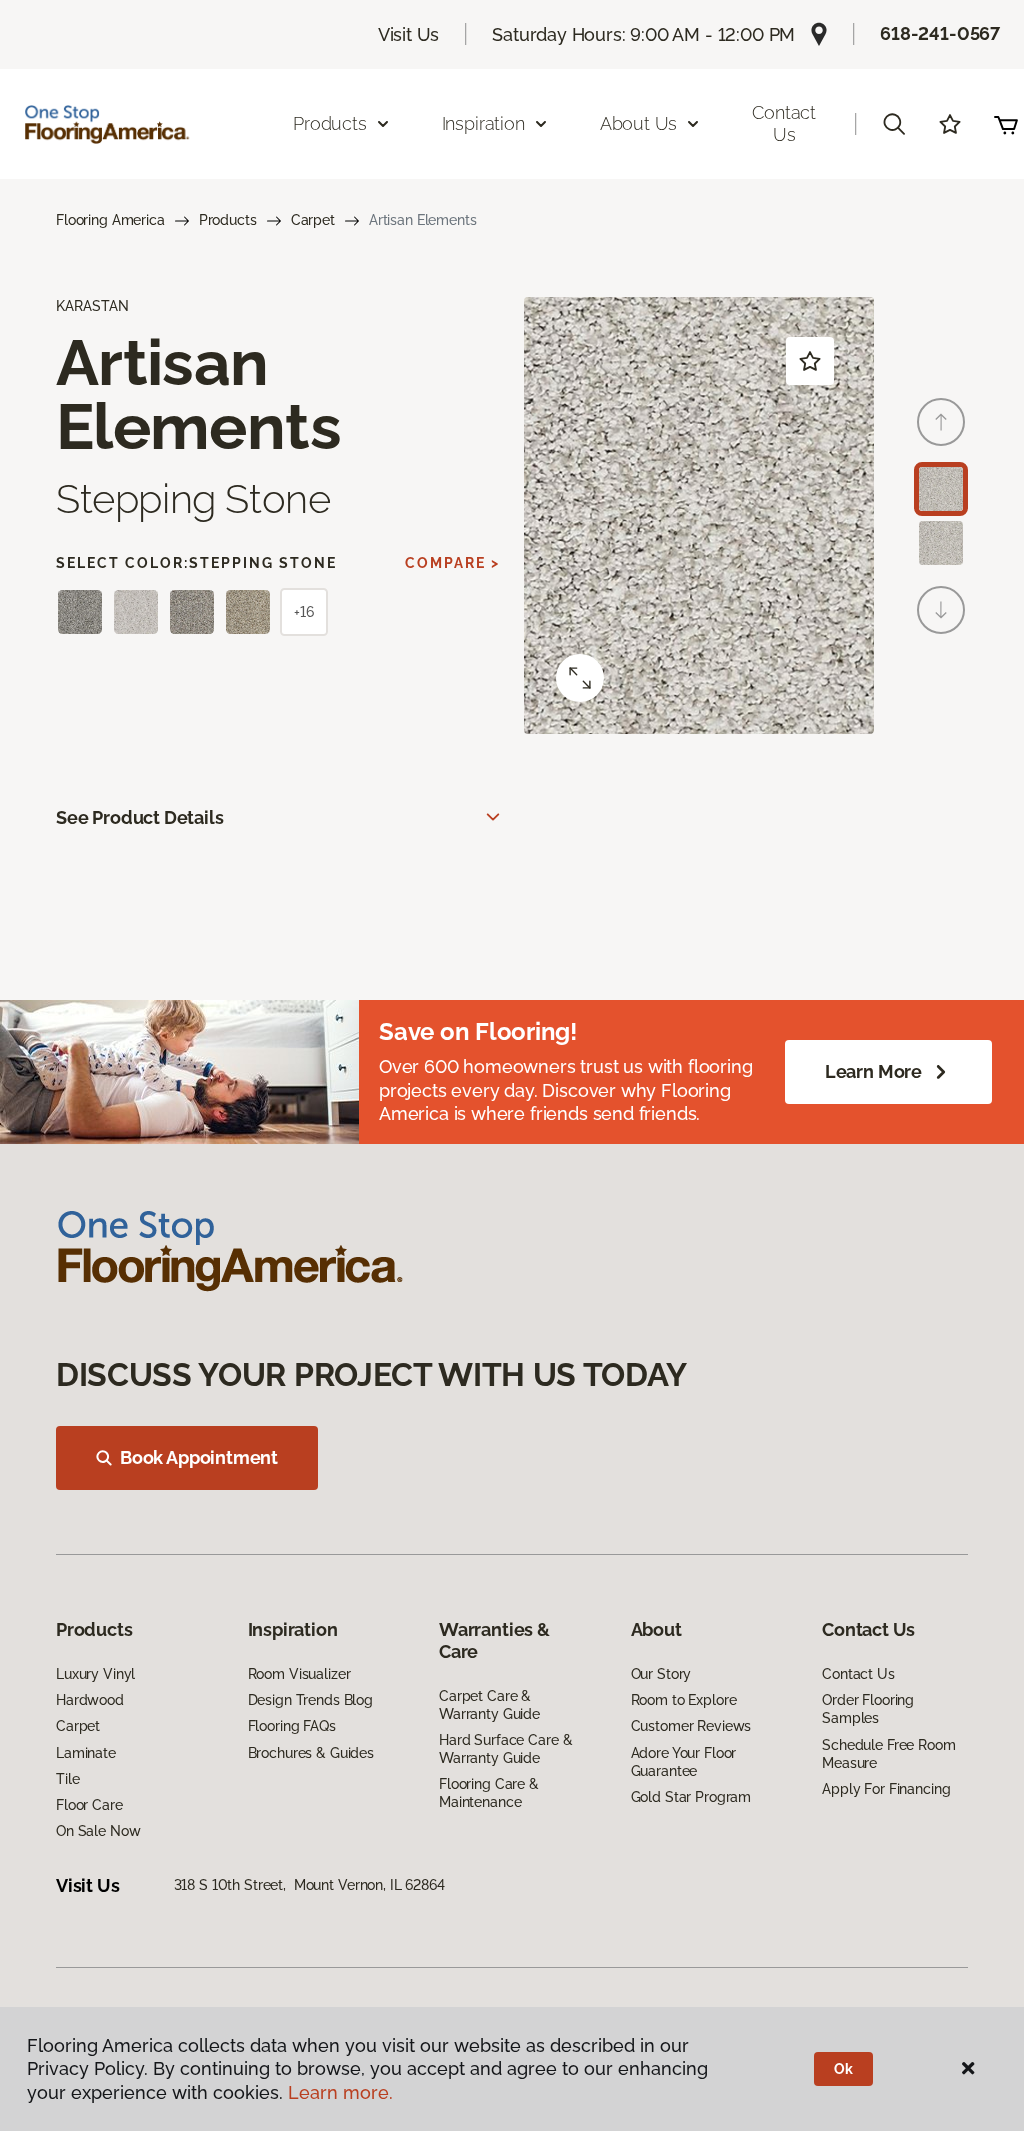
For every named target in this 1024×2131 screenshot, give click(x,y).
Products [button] (330, 123)
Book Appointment (199, 1457)
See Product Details (140, 817)
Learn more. (340, 2092)
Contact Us (784, 123)
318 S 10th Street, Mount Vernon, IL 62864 (309, 1885)
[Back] (941, 422)
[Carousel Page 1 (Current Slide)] (941, 489)
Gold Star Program (691, 1797)
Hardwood (90, 1700)
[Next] (941, 610)
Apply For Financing (886, 1789)
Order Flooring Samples (868, 1709)
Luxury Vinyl (95, 1674)
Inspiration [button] (483, 123)
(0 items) (1006, 124)
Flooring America (110, 220)
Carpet (313, 220)
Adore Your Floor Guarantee (684, 1762)
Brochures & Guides (311, 1753)
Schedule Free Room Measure (888, 1754)
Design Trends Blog (310, 1700)
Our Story (661, 1674)
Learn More (873, 1071)
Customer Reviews (691, 1726)
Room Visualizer (299, 1674)
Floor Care (89, 1805)
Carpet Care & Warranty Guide (489, 1705)
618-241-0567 (940, 33)
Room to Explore (684, 1700)
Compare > (452, 563)
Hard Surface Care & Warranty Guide (505, 1749)
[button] (894, 124)
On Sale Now (98, 1831)
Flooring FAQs (292, 1726)
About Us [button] (639, 123)
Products (228, 220)
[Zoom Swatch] (580, 678)
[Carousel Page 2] (941, 543)
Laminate (86, 1753)
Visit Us (409, 34)
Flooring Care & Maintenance (489, 1793)
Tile (67, 1779)
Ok (843, 2069)
